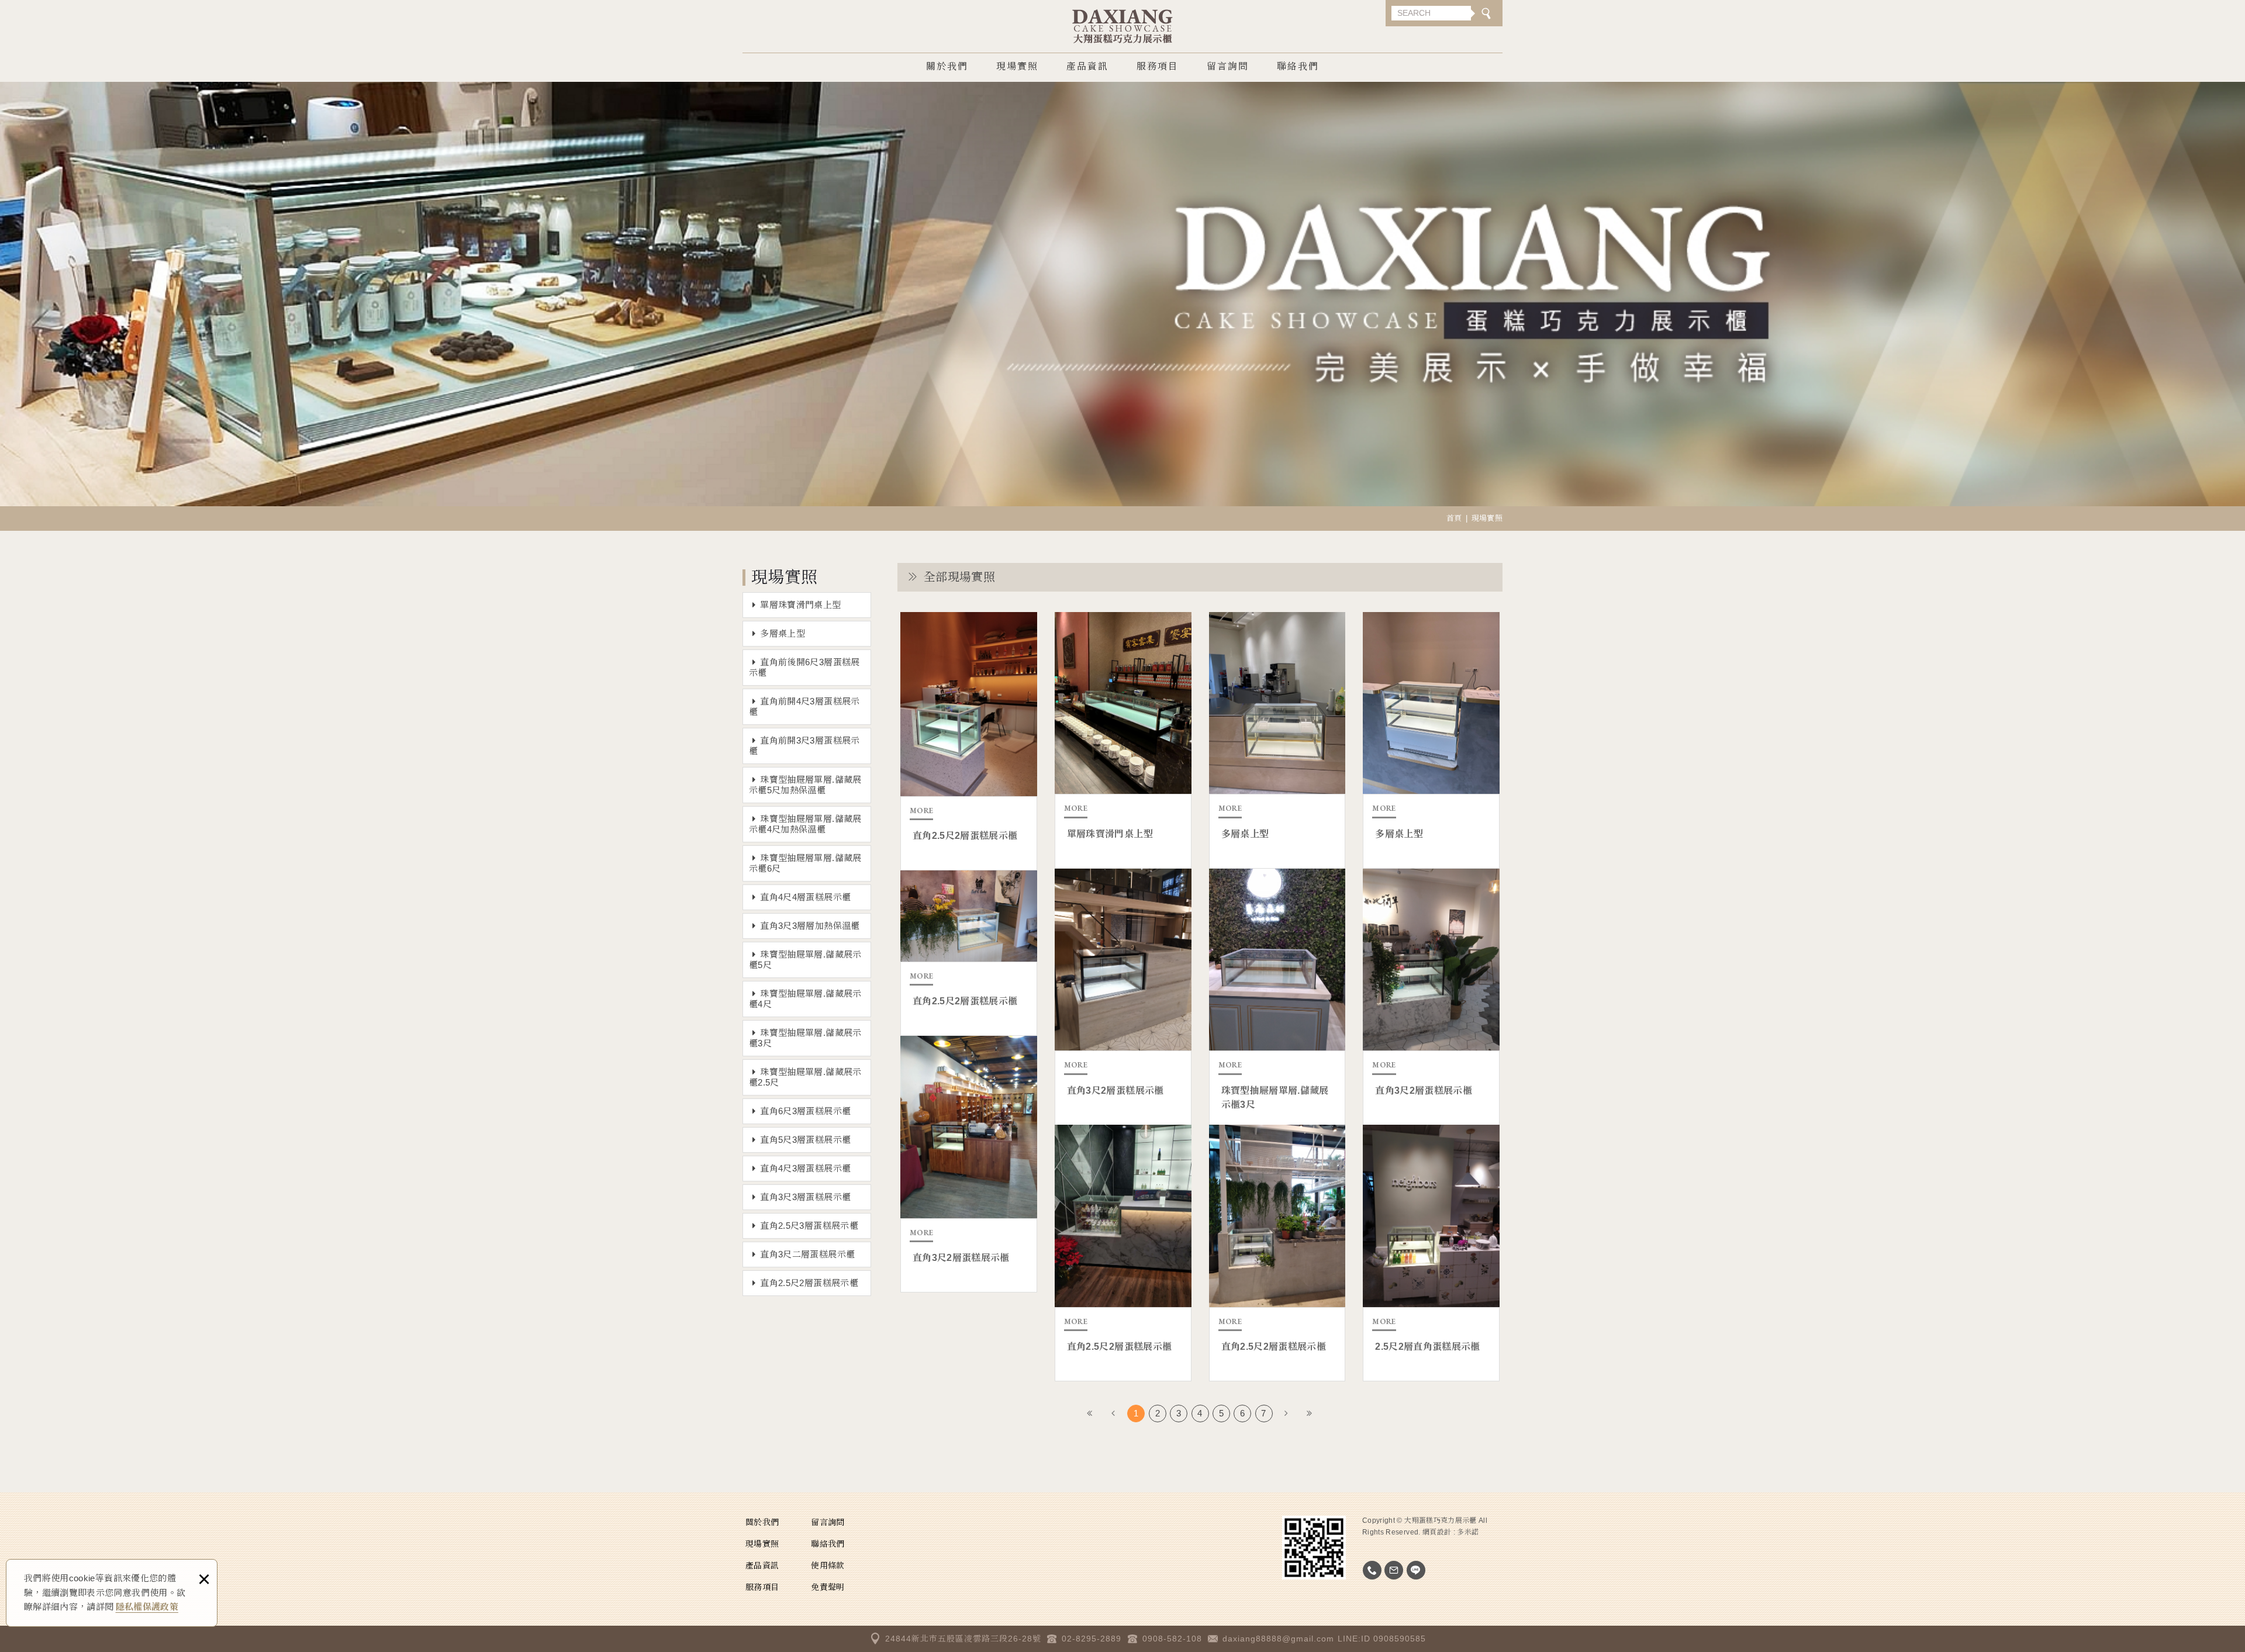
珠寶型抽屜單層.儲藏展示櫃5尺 (805, 960)
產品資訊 (1087, 66)
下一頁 (1286, 1413)
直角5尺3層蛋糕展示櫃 (805, 1140)
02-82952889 (1372, 1570)
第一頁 (1090, 1413)
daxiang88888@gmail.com (1278, 1639)
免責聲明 (828, 1587)
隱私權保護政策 (147, 1607)
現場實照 (1017, 66)
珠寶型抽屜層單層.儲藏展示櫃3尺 (1277, 997)
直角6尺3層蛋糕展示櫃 (805, 1111)
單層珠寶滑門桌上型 (800, 605)
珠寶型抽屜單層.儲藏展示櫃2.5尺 (805, 1077)
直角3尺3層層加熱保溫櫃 (810, 926)
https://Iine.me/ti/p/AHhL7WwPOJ (1416, 1570)
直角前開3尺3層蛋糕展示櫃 (804, 746)
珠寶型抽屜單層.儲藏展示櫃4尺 (805, 999)
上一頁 (1114, 1413)
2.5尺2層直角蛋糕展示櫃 (1431, 1253)
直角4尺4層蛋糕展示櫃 (805, 897)
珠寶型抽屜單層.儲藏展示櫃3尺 (805, 1038)
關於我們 (947, 66)
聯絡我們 (1298, 66)
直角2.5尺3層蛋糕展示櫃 (809, 1226)
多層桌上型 (783, 633)
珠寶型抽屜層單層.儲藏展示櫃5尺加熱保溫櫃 (805, 785)
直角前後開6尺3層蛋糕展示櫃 (804, 667)
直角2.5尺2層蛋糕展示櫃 (809, 1283)
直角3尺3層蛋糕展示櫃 (805, 1197)
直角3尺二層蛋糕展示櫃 (807, 1254)
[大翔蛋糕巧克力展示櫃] (1123, 26)
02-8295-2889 (1092, 1639)
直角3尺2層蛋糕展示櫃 (1123, 997)
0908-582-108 (1172, 1639)
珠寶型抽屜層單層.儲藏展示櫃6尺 (805, 863)
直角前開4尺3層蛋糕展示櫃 (804, 706)
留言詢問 (1228, 66)
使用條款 (828, 1565)
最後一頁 (1310, 1413)
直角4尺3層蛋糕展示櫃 (805, 1168)
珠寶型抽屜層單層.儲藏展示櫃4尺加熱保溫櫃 (805, 824)
